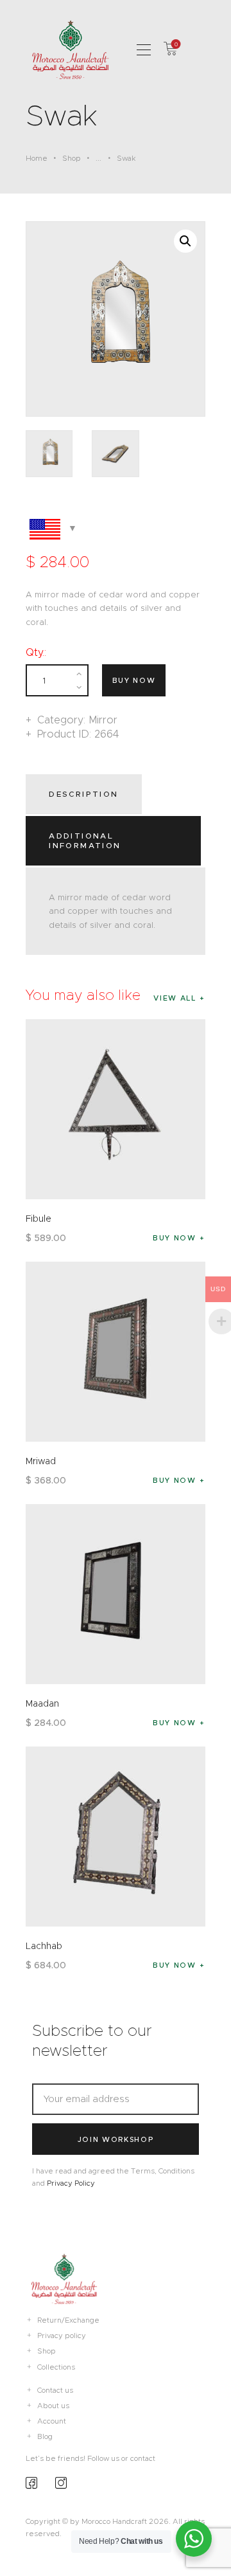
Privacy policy (62, 2336)
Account (52, 2421)
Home (37, 158)
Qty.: (36, 652)
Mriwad (41, 1461)
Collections (56, 2367)
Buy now (134, 680)
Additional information (85, 840)
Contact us (55, 2390)
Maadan (42, 1703)
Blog (45, 2436)
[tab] (86, 794)
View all (175, 998)
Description (83, 794)
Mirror (103, 720)
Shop (72, 158)
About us (53, 2406)
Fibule (38, 1219)
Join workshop (116, 2139)
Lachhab (44, 1946)
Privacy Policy (71, 2183)
